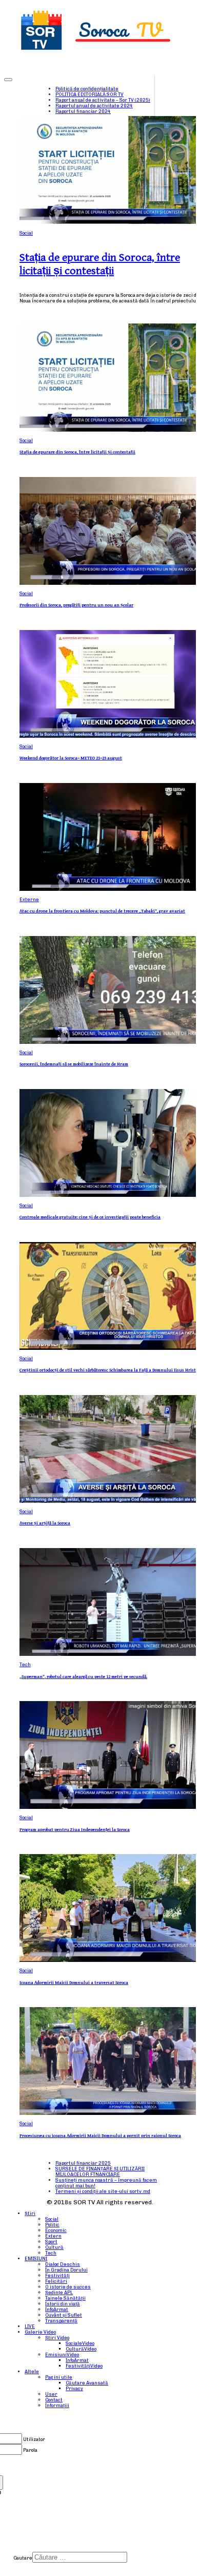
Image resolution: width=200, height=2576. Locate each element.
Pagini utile (59, 2377)
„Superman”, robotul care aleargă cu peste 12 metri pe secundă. (83, 1677)
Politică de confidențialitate (87, 89)
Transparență (61, 2321)
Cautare (23, 2558)
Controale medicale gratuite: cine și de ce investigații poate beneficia (90, 1217)
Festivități (57, 2275)
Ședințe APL (59, 2292)
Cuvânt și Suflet (64, 2315)
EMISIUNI (36, 2258)
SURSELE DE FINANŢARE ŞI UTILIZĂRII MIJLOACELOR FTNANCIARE (100, 2171)
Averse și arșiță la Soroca (45, 1523)
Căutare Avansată (87, 2383)
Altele (32, 2371)
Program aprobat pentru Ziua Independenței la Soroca (75, 1830)
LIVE (30, 2326)
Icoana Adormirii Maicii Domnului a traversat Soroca (74, 1983)
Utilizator (34, 2439)
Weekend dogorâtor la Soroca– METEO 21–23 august (71, 758)
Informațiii (57, 2405)
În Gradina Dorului (66, 2270)
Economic (56, 2230)
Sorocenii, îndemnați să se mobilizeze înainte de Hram (74, 1064)
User (51, 2394)
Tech (25, 1664)
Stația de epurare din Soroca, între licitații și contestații (100, 264)
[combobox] (80, 2557)
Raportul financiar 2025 (83, 2163)
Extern (53, 2236)
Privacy (74, 2388)
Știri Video (57, 2338)
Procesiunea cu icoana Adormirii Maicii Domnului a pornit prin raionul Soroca (100, 2136)
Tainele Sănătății (65, 2298)
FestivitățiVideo (84, 2366)
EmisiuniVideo (62, 2354)
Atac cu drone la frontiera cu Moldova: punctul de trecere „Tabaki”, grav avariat (102, 911)
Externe (29, 899)
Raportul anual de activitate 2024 (94, 106)
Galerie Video (40, 2332)
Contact (54, 2400)
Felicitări (56, 2281)
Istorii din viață (63, 2304)
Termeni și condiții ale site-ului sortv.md (103, 2191)
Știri (30, 2213)
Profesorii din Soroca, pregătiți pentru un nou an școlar (76, 605)
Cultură (54, 2247)
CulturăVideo (81, 2349)
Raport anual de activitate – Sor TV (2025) (103, 100)
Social (26, 233)
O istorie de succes (68, 2287)
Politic (52, 2225)
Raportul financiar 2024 (83, 111)
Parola (30, 2450)
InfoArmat (57, 2309)
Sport (51, 2241)
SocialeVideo (80, 2343)
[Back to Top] (8, 80)
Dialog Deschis (63, 2264)
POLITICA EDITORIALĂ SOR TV (89, 94)
